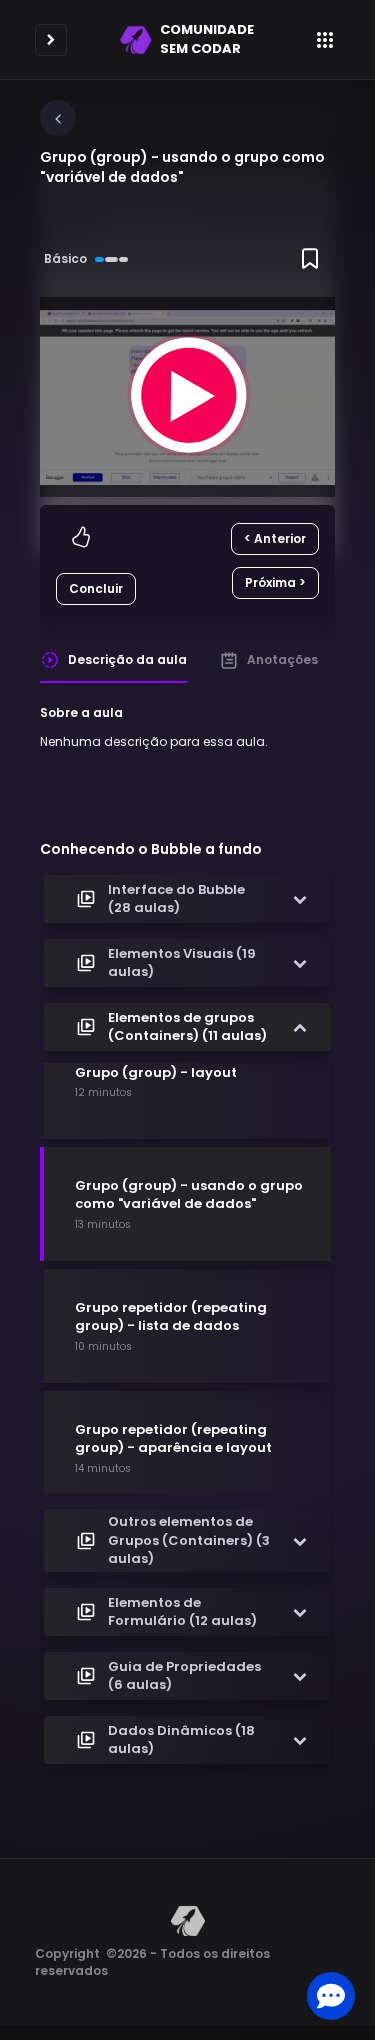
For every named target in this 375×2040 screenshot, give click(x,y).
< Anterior (275, 538)
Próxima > (275, 582)
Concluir (96, 588)
